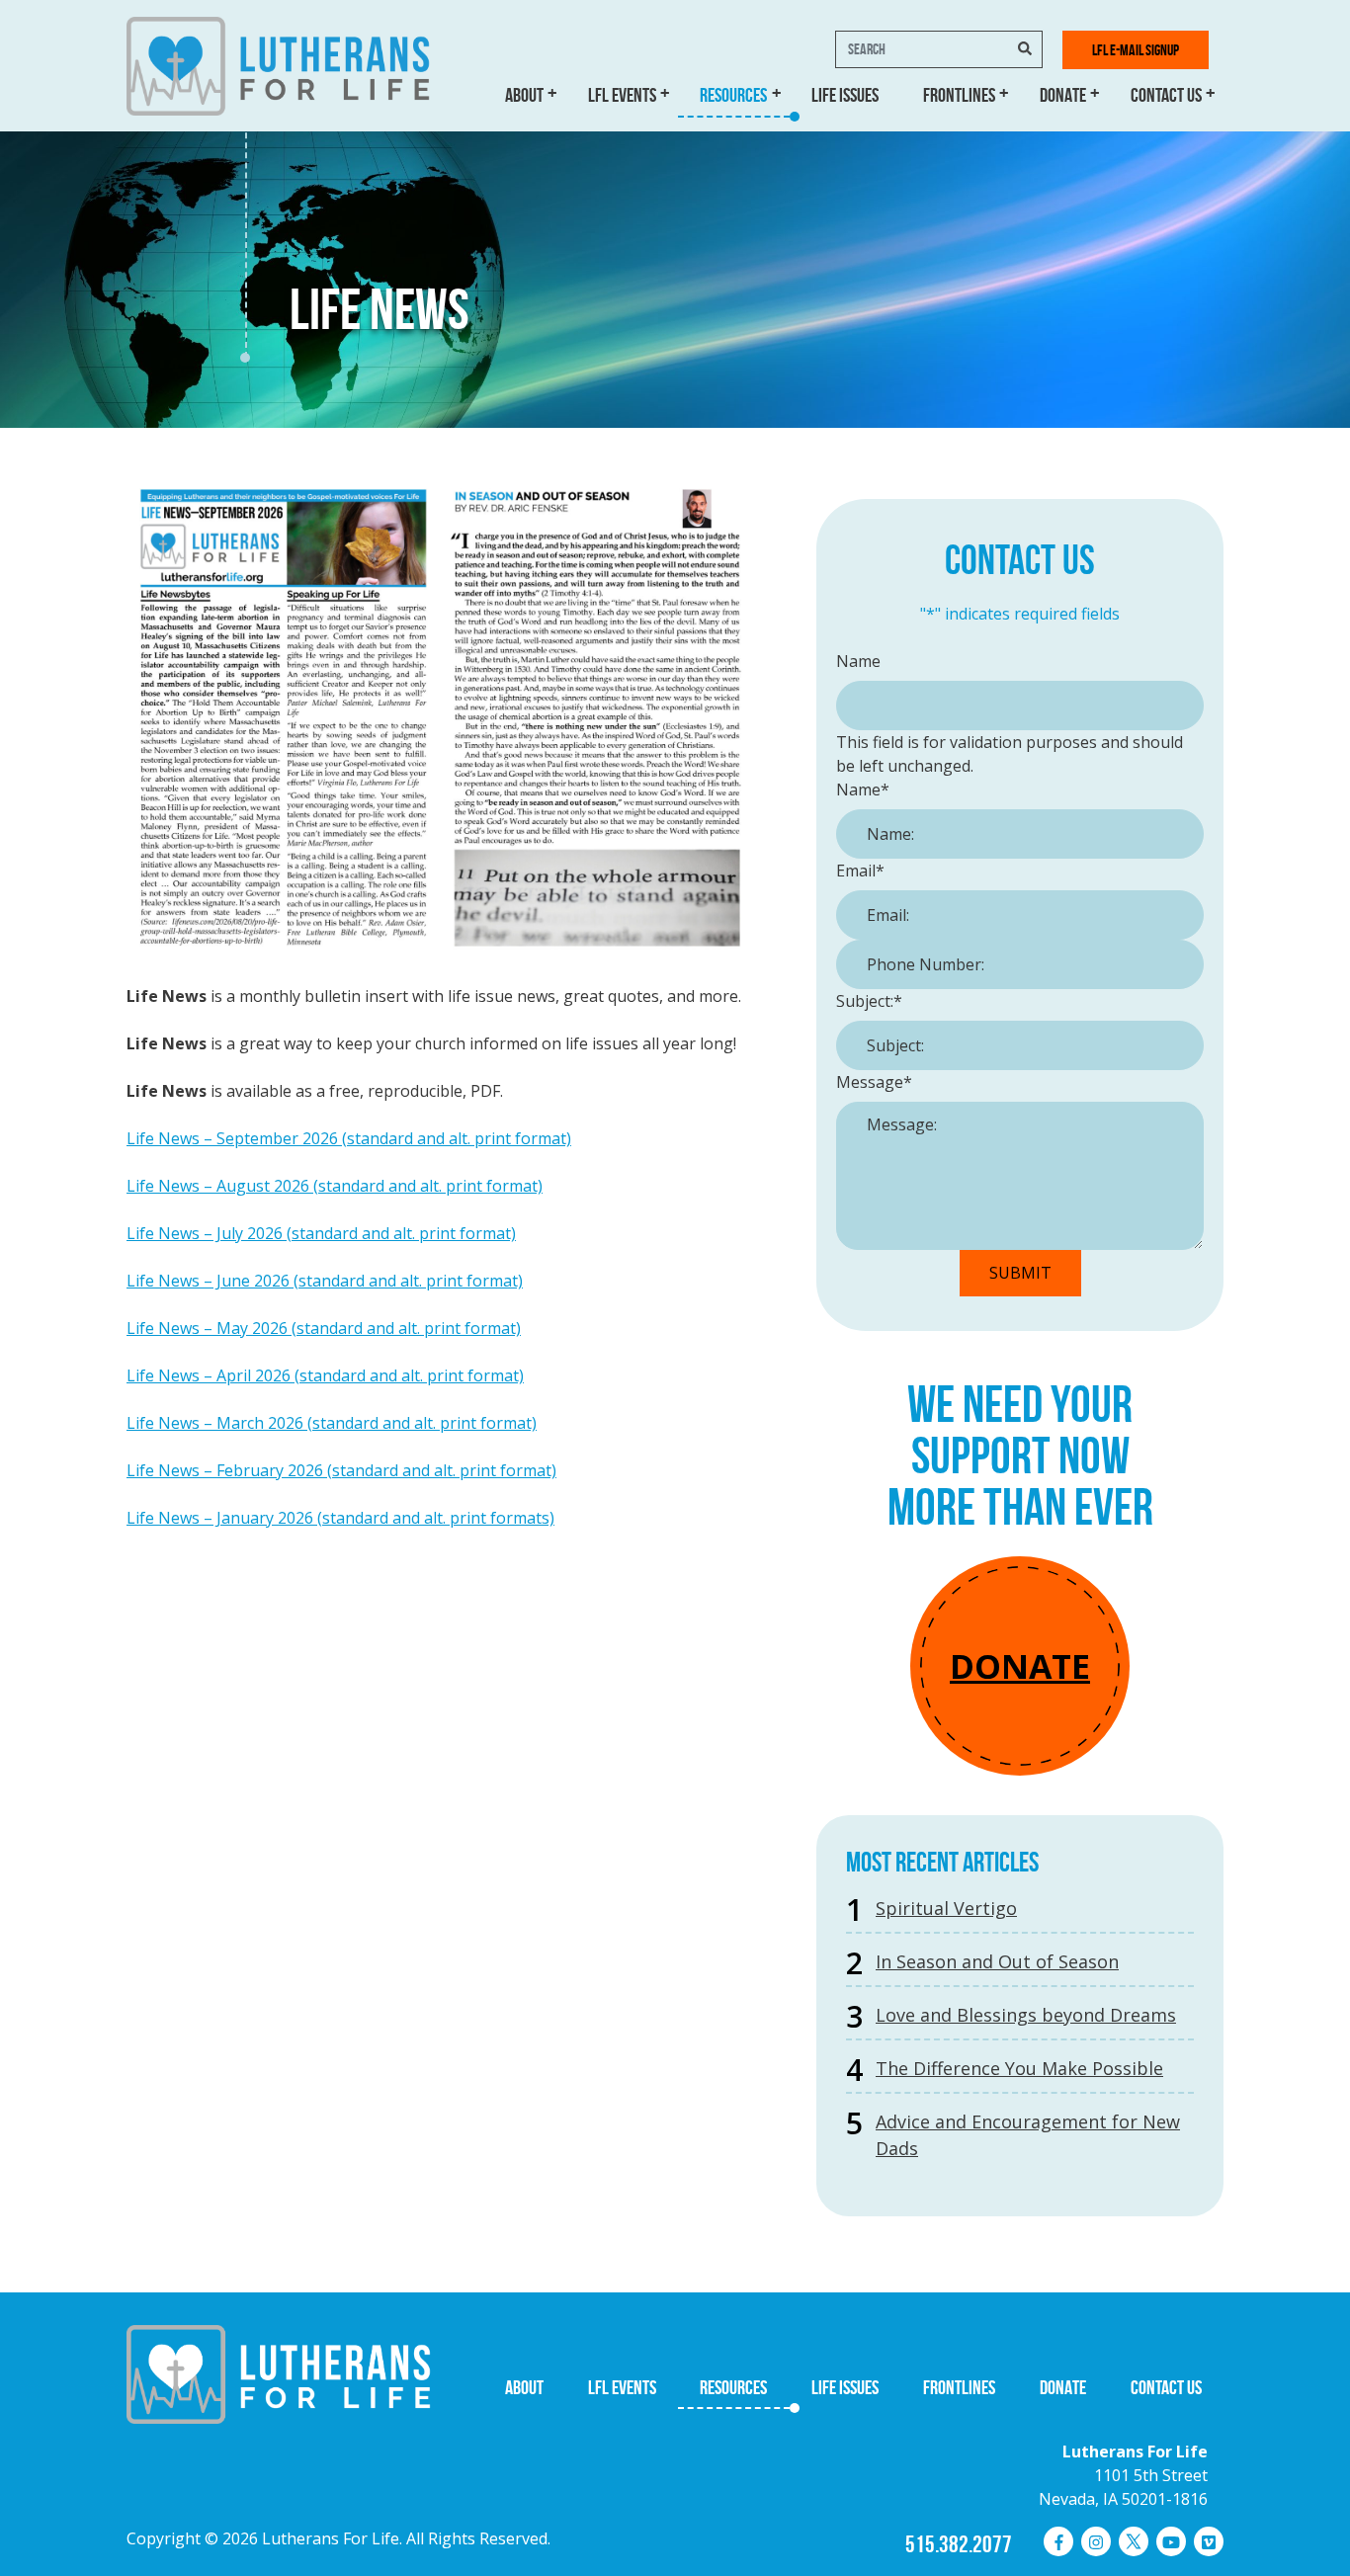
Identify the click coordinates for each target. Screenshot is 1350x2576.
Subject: (869, 1001)
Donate (1063, 95)
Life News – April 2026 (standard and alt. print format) (325, 1375)
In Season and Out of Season (997, 1961)
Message (874, 1082)
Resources (733, 95)
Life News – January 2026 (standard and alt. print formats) (340, 1518)
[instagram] (1096, 2541)
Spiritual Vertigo (946, 1908)
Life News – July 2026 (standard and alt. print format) (321, 1233)
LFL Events (622, 95)
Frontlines (959, 95)
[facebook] (1058, 2541)
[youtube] (1171, 2541)
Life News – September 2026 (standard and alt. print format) (349, 1138)
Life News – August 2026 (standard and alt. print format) (335, 1186)
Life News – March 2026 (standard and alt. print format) (332, 1423)
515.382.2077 (959, 2544)
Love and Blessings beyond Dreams (1026, 2015)
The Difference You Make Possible (1019, 2068)
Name (858, 661)
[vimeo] (1209, 2541)
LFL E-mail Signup (1136, 50)
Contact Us (1166, 95)
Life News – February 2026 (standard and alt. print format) (341, 1470)
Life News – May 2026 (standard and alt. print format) (324, 1328)
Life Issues (845, 95)
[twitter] (1134, 2541)
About (524, 95)
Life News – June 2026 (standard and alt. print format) (325, 1281)
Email (860, 871)
